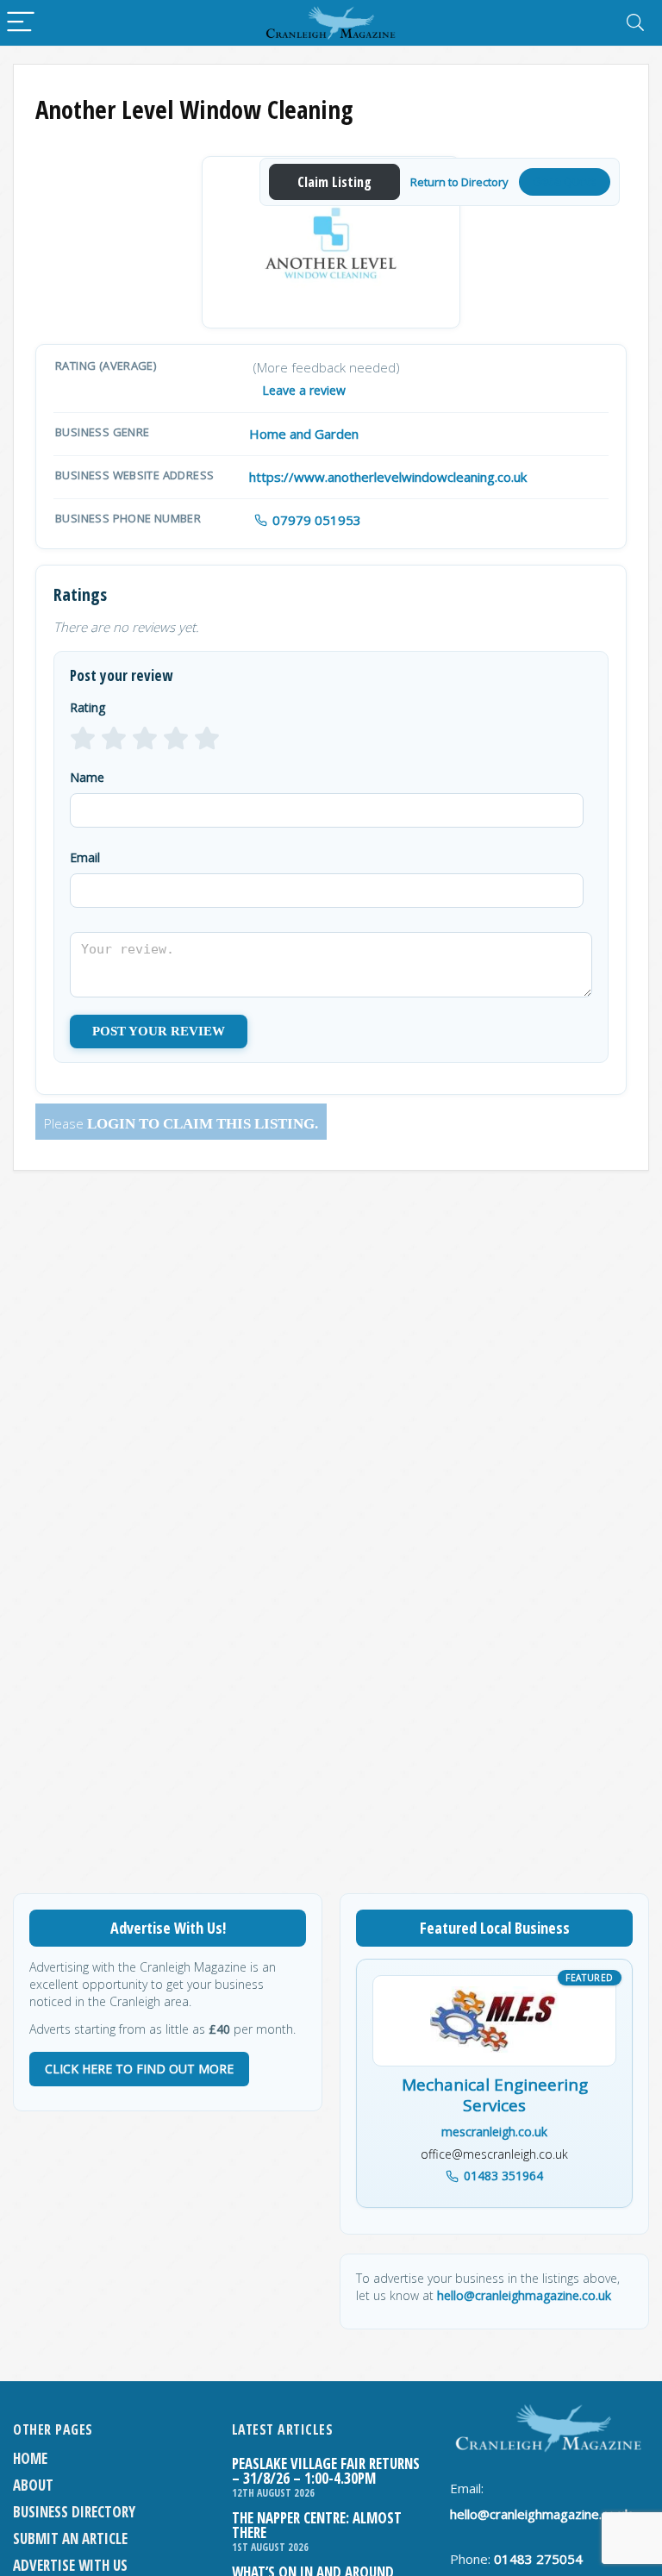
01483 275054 (538, 2559)
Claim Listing (334, 182)
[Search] (635, 23)
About (33, 2485)
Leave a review (304, 390)
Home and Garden (304, 434)
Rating (87, 707)
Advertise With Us (70, 2565)
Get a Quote (565, 181)
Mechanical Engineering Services (495, 2096)
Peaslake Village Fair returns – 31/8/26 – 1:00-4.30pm (326, 2471)
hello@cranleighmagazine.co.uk (524, 2295)
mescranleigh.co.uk (494, 2132)
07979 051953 (317, 520)
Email (85, 857)
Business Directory (74, 2512)
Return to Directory (459, 182)
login (111, 1124)
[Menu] (21, 23)
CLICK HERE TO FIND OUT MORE (139, 2069)
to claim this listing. (227, 1124)
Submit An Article (70, 2538)
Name (87, 777)
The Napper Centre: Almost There (317, 2525)
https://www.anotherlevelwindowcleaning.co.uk (388, 477)
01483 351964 (503, 2176)
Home (30, 2458)
